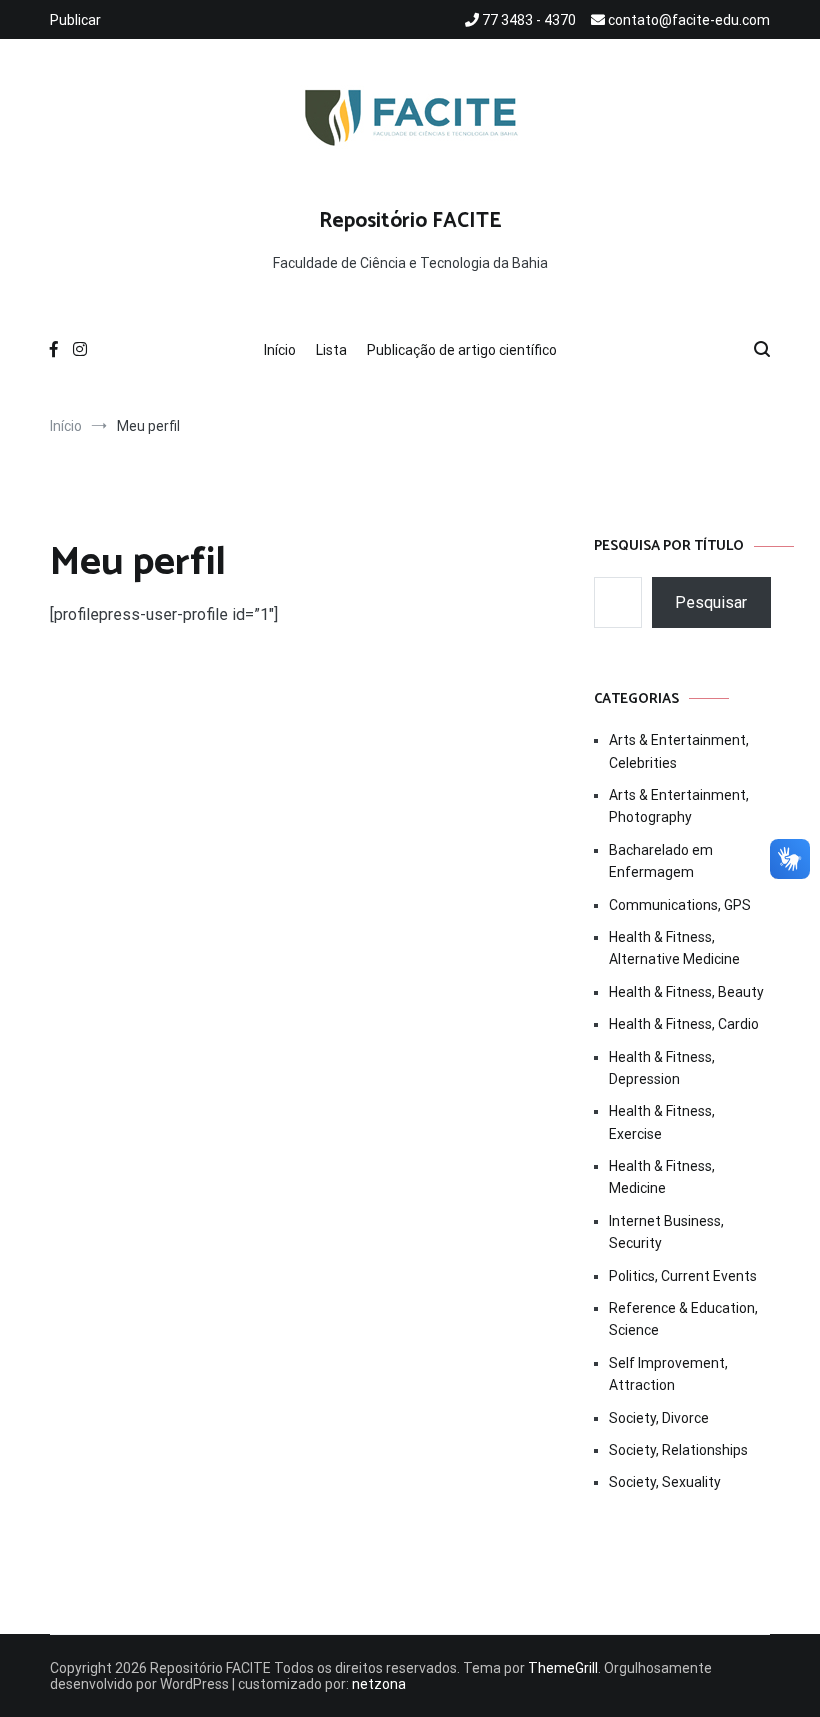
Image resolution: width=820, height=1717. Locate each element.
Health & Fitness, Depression (662, 1068)
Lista (331, 350)
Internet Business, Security (666, 1232)
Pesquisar (711, 602)
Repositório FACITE (410, 221)
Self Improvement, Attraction (668, 1374)
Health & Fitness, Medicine (662, 1177)
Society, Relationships (678, 1450)
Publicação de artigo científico (462, 350)
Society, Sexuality (665, 1482)
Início (280, 350)
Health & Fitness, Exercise (662, 1122)
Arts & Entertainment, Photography (679, 806)
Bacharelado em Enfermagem (661, 861)
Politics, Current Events (683, 1276)
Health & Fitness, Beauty (686, 992)
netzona (379, 1684)
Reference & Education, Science (683, 1319)
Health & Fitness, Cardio (684, 1024)
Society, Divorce (659, 1418)
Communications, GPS (680, 905)
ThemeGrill (563, 1668)
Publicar (75, 20)
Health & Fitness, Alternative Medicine (674, 948)
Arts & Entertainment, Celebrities (679, 751)
